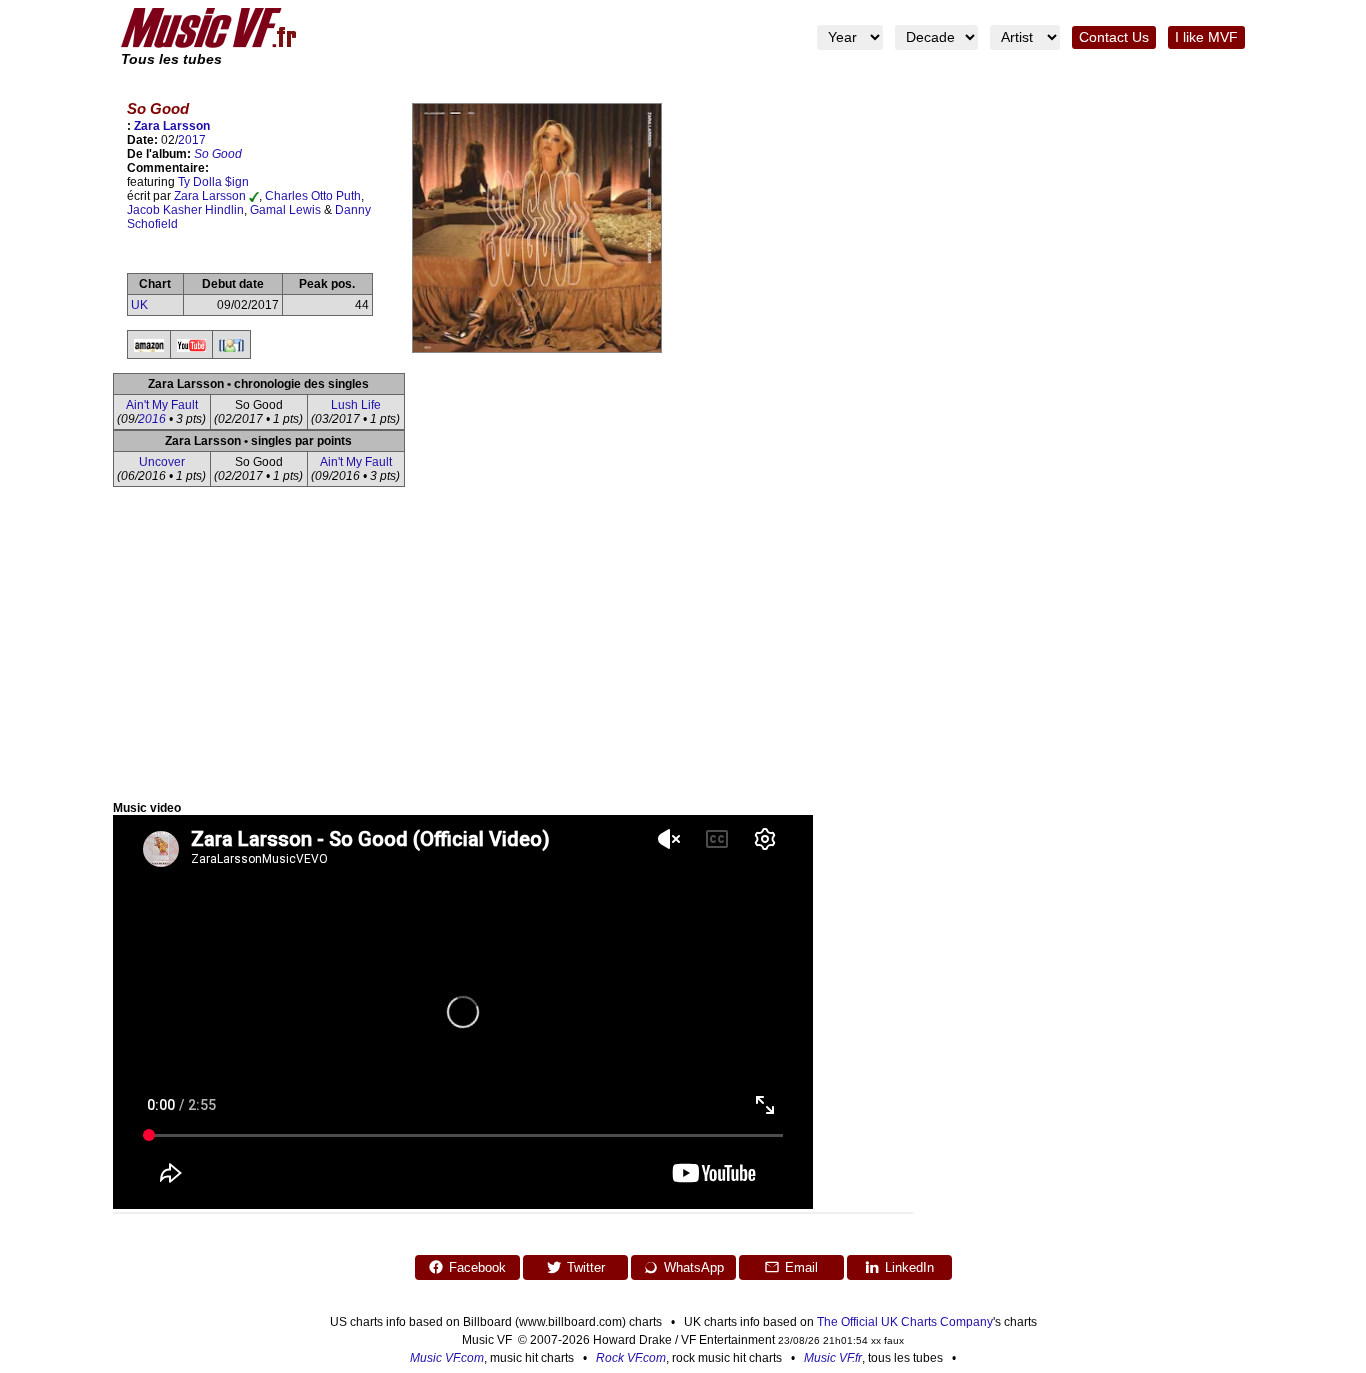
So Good (218, 154)
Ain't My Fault (162, 405)
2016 (152, 419)
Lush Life (356, 405)
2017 (192, 140)
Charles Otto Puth (313, 196)
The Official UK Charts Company (905, 1322)
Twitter (586, 1267)
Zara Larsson (172, 126)
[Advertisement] (683, 651)
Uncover (162, 462)
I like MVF (1206, 37)
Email (801, 1267)
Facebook (477, 1267)
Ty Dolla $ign (213, 182)
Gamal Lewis (285, 210)
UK (139, 305)
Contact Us (1114, 37)
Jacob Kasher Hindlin (185, 210)
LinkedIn (909, 1267)
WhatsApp (694, 1267)
